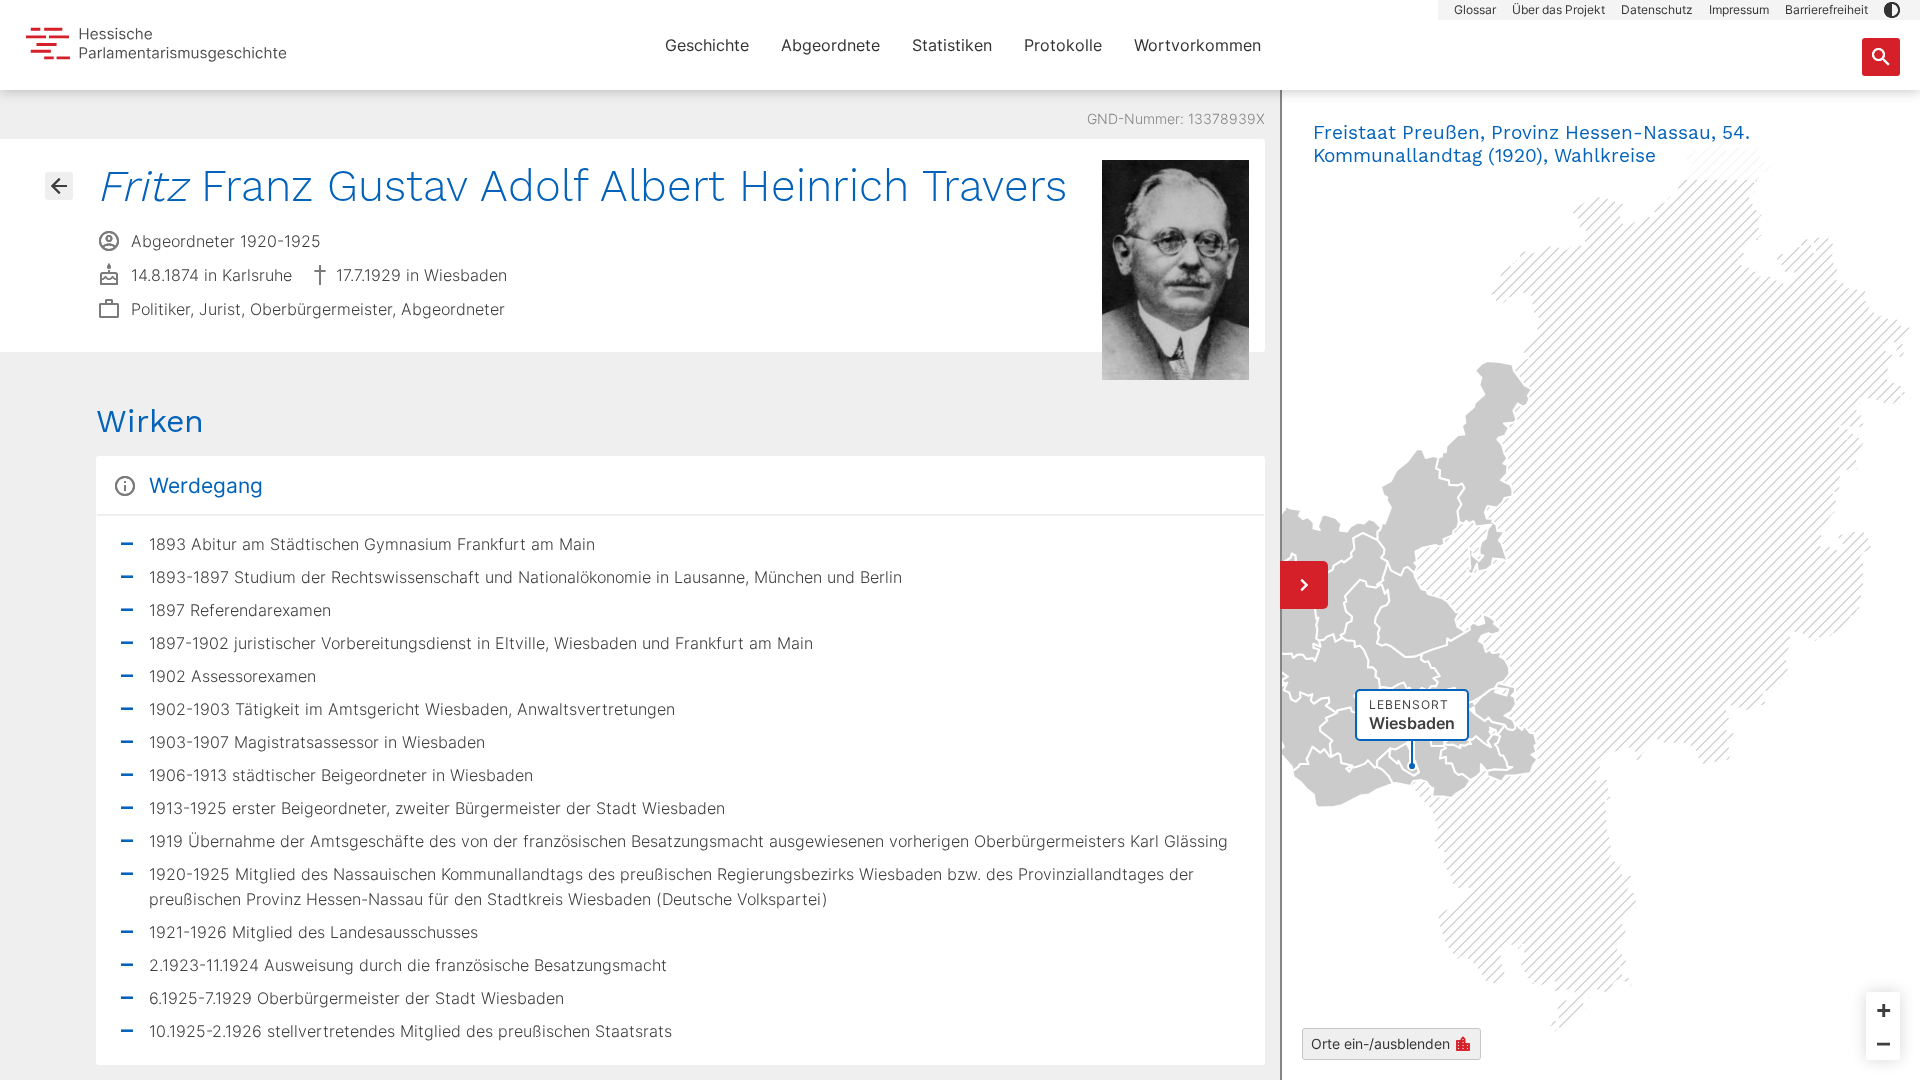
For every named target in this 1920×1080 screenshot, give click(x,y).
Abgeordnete (830, 45)
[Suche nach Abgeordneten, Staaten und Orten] (1881, 57)
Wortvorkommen (1197, 45)
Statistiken (952, 45)
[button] (1892, 10)
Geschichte (707, 45)
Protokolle (1063, 45)
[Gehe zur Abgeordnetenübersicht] (59, 186)
